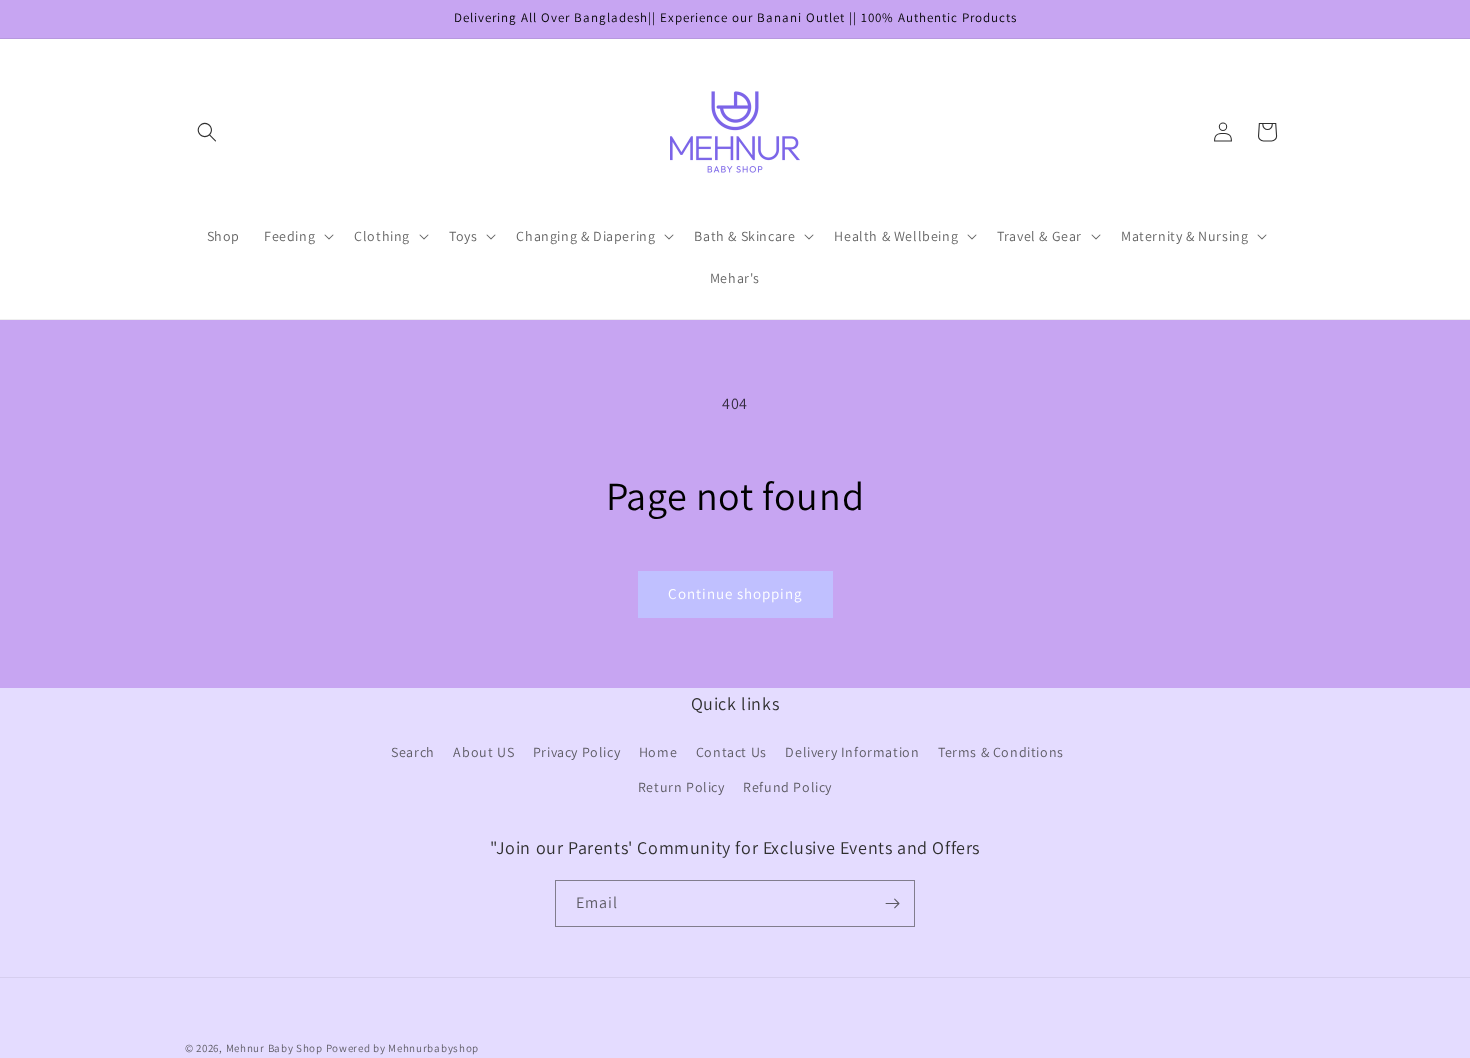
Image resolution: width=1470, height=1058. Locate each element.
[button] (207, 132)
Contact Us (731, 753)
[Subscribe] (892, 903)
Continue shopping (735, 593)
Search (413, 753)
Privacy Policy (576, 753)
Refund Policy (787, 788)
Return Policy (681, 788)
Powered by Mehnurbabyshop (403, 1048)
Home (658, 753)
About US (483, 753)
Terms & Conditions (1001, 753)
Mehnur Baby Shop (274, 1048)
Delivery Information (852, 753)
